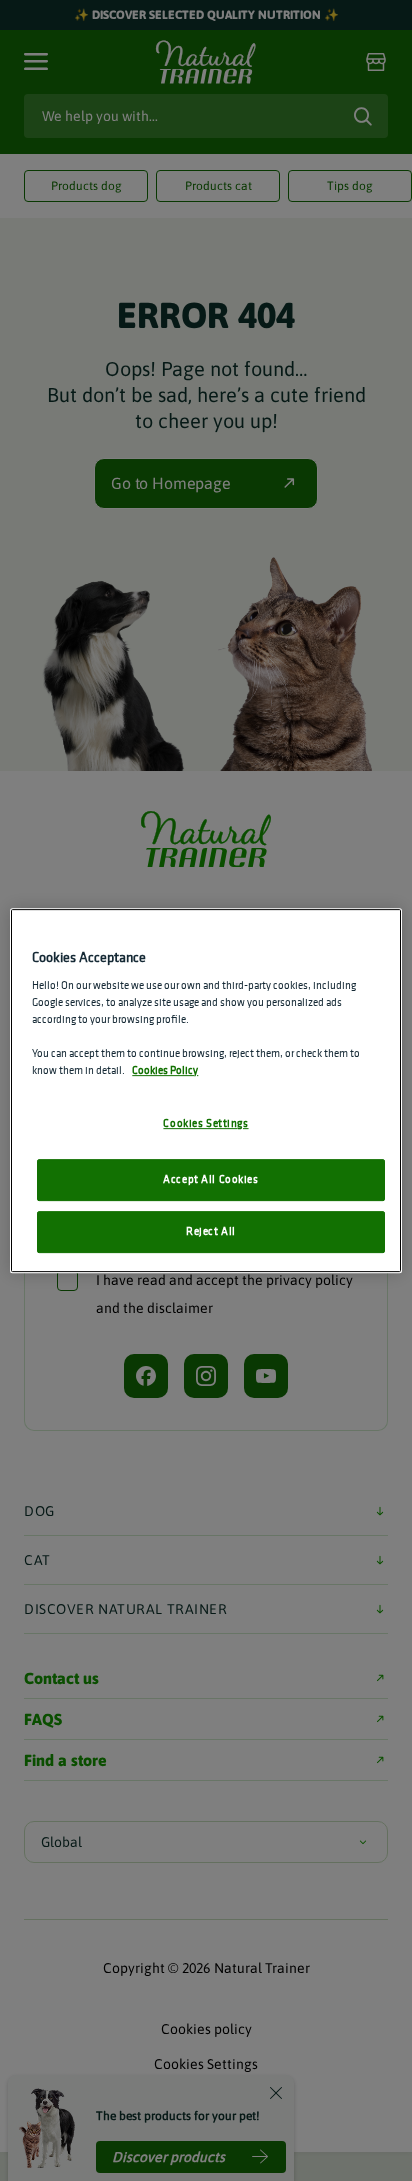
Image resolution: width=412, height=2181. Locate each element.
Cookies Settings (205, 1124)
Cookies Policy (165, 1071)
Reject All (211, 1231)
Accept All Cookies (210, 1180)
